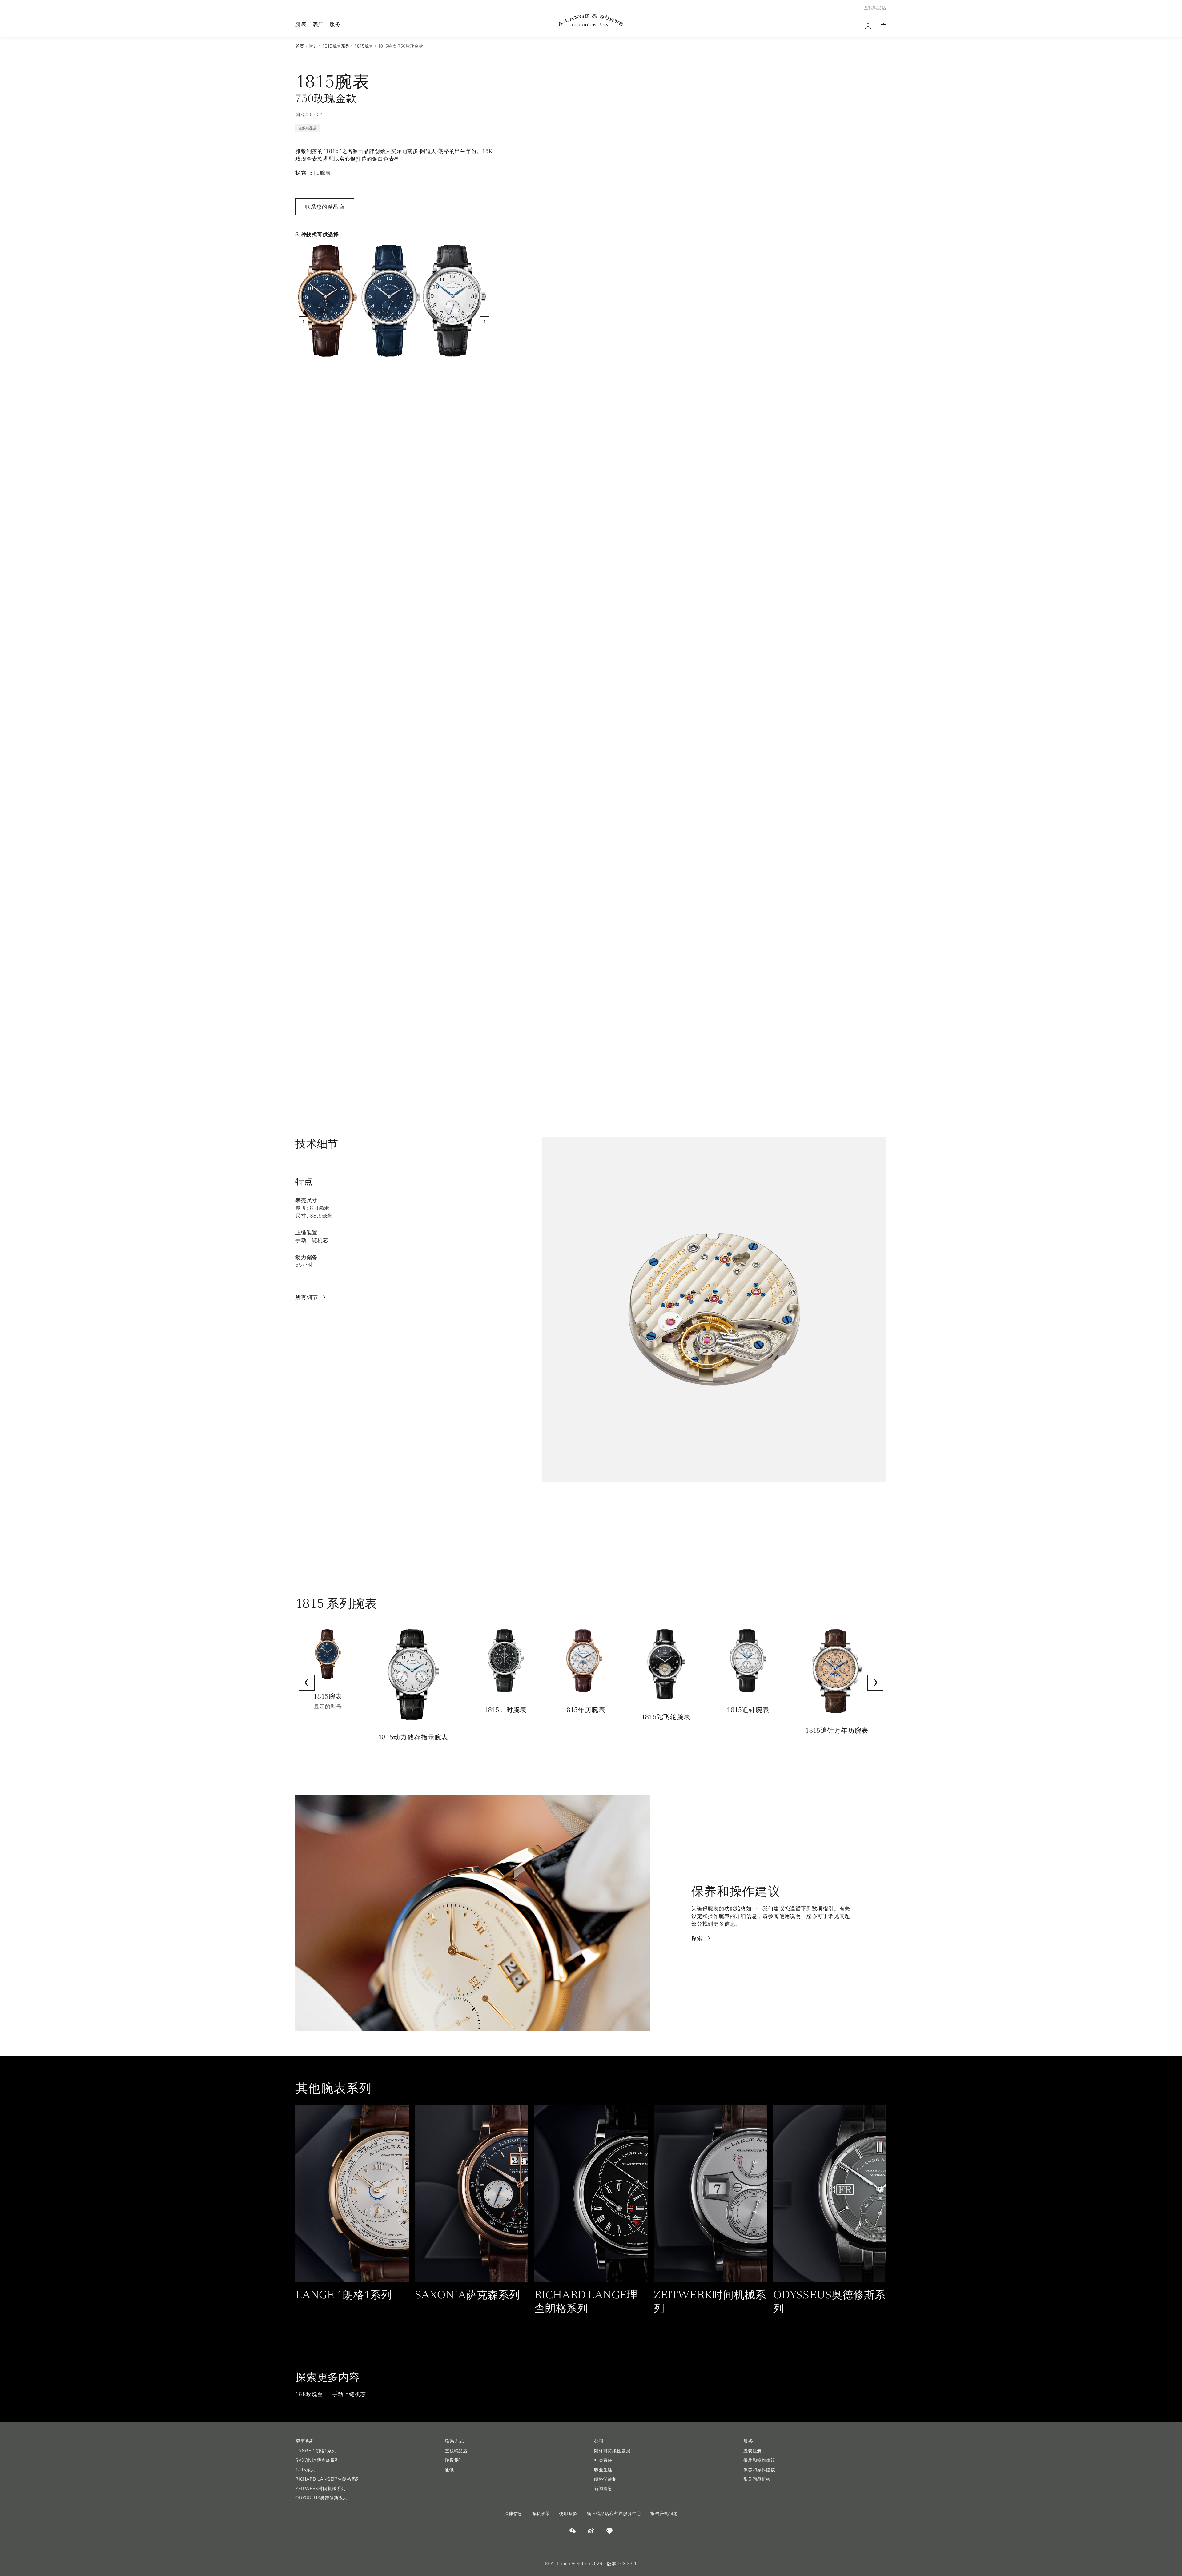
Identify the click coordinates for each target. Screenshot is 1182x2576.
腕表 (301, 24)
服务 (335, 24)
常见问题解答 (757, 2479)
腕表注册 (752, 2451)
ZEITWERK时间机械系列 (321, 2489)
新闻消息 (603, 2489)
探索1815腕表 (313, 173)
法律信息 (513, 2514)
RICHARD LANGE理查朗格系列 (328, 2479)
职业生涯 (603, 2470)
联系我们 (454, 2460)
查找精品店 (456, 2451)
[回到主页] (591, 20)
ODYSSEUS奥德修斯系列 (322, 2498)
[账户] (868, 26)
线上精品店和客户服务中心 (614, 2514)
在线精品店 (308, 128)
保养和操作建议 (759, 2460)
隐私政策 (541, 2514)
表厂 (318, 24)
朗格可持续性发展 (612, 2451)
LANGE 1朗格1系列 (316, 2451)
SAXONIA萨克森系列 (318, 2460)
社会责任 (603, 2460)
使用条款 (568, 2514)
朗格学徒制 (605, 2479)
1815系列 (306, 2470)
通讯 (449, 2470)
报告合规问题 (664, 2514)
